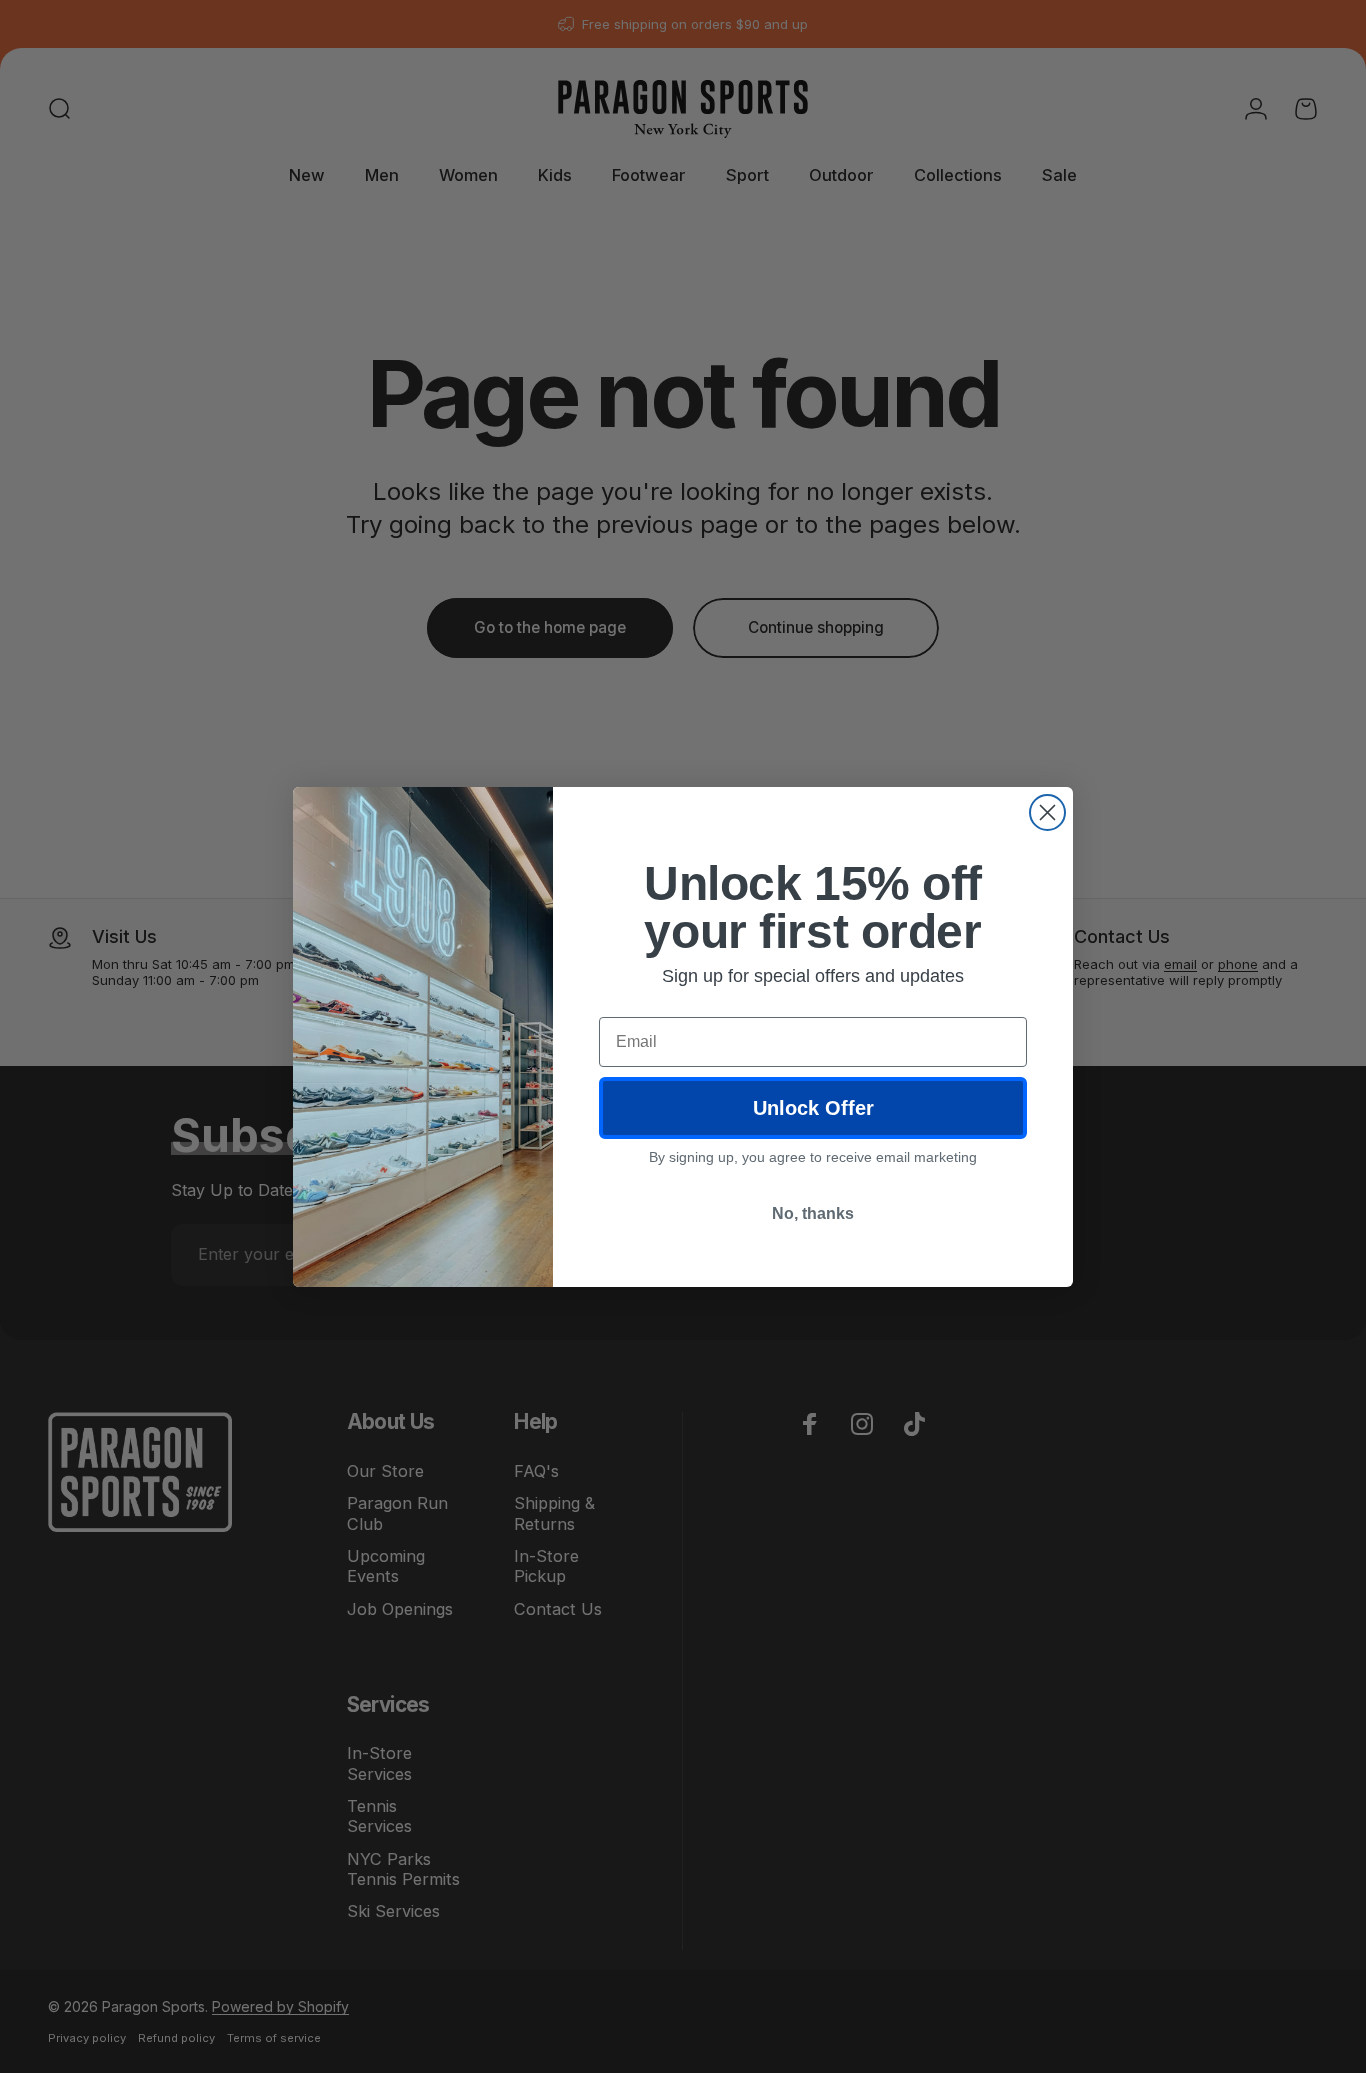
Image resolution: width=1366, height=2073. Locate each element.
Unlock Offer (813, 1108)
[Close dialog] (1047, 812)
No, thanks (813, 1213)
